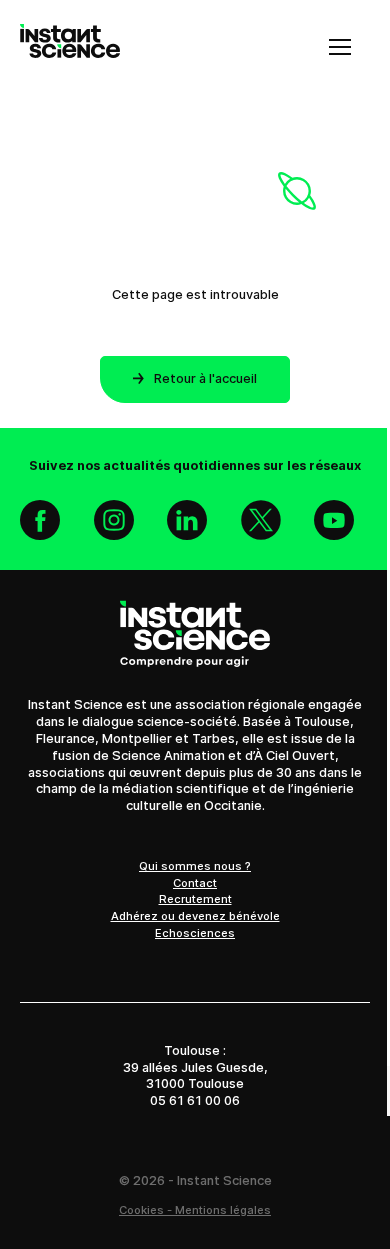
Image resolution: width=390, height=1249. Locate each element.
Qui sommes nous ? (195, 866)
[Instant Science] (70, 47)
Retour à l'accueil (205, 378)
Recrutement (195, 899)
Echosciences (195, 933)
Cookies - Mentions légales (195, 1210)
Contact (195, 883)
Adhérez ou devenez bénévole (195, 916)
